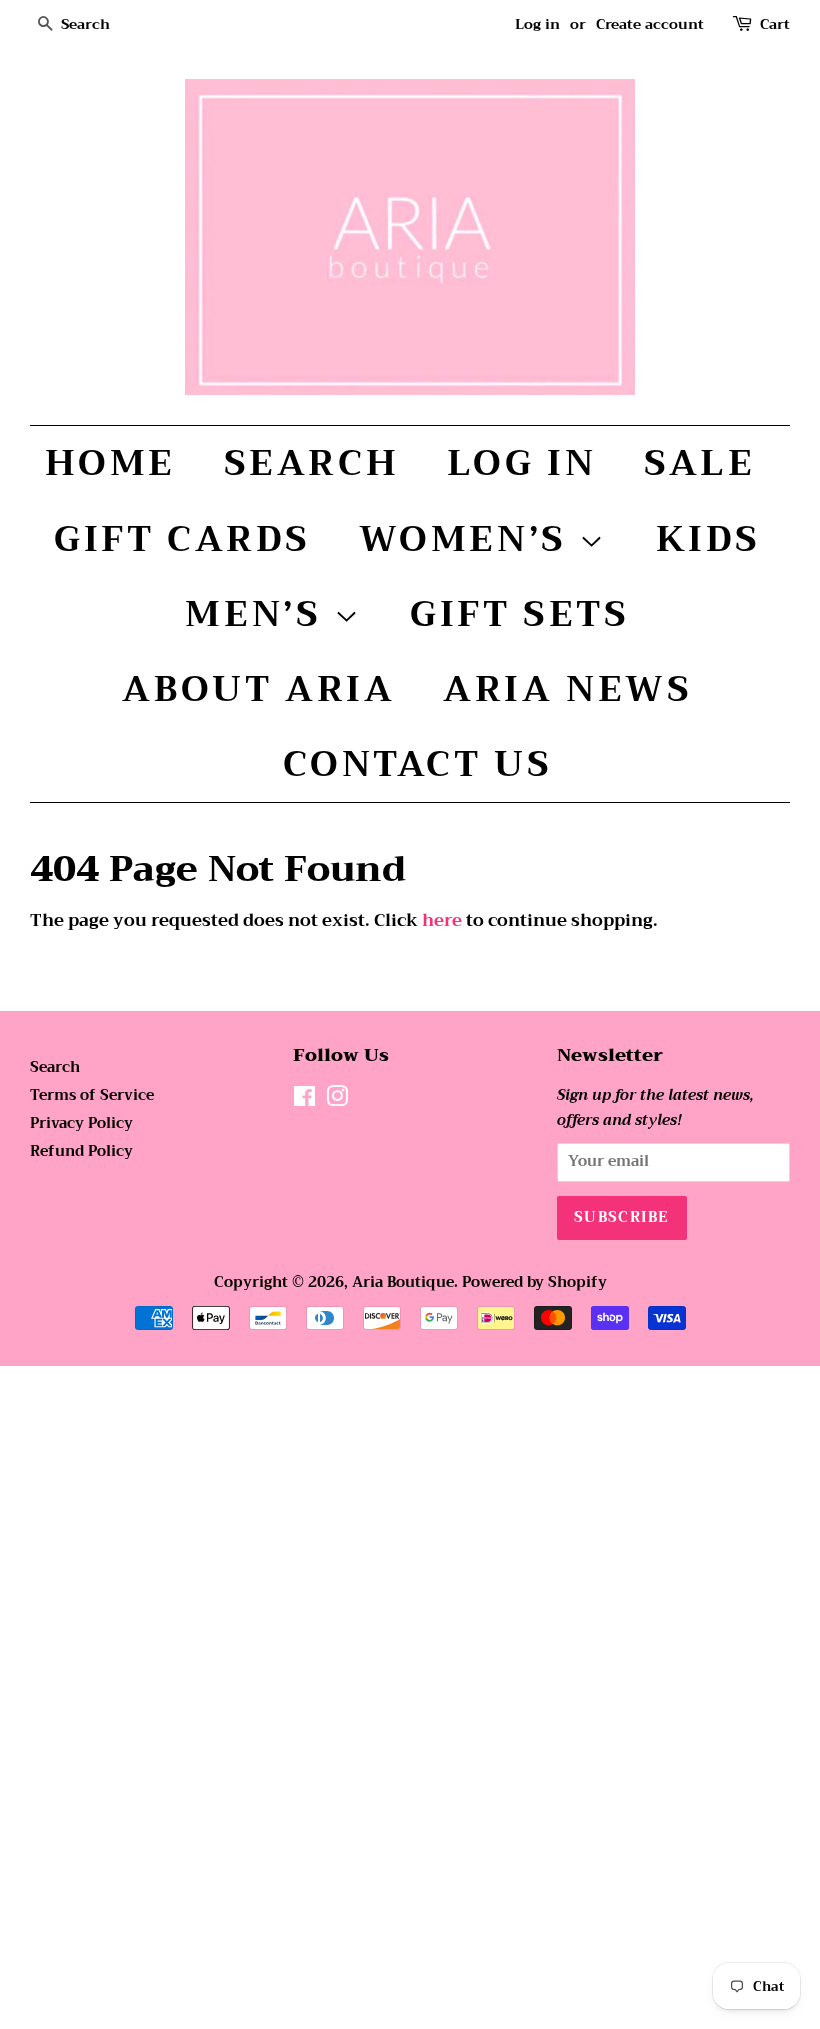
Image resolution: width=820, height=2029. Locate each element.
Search (312, 463)
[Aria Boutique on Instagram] (337, 1100)
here (442, 920)
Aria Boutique (403, 1282)
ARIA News (567, 689)
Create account (650, 24)
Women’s (469, 539)
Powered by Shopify (534, 1282)
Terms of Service (92, 1095)
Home (110, 463)
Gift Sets (519, 614)
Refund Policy (81, 1151)
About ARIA (258, 689)
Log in (537, 24)
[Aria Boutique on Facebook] (304, 1100)
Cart (775, 24)
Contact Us (418, 764)
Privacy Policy (81, 1123)
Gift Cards (182, 539)
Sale (699, 463)
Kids (708, 539)
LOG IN (522, 463)
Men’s (259, 614)
